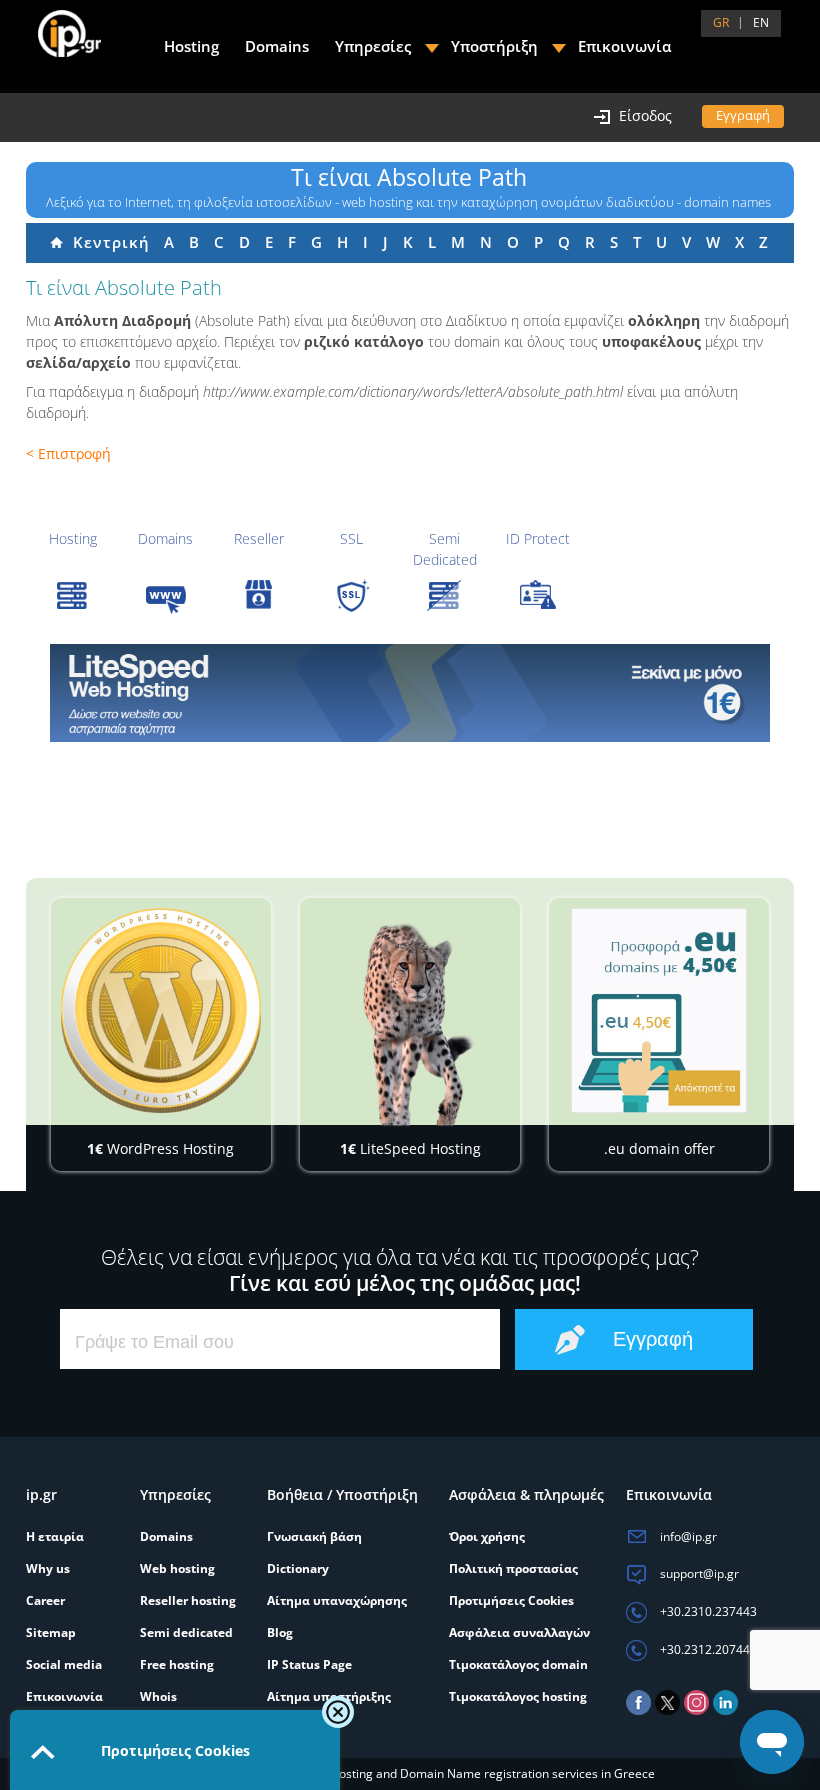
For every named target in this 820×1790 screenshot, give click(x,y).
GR (721, 22)
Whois (158, 1696)
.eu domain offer (659, 1148)
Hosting (73, 538)
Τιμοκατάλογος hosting (518, 1696)
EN (761, 22)
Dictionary (298, 1568)
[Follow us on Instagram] (696, 1710)
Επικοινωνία (624, 46)
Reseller (259, 538)
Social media (64, 1664)
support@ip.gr (698, 1573)
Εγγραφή (743, 115)
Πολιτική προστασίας (513, 1568)
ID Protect (538, 538)
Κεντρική (106, 242)
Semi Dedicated (445, 549)
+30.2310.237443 (707, 1611)
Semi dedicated (186, 1632)
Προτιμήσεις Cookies (511, 1600)
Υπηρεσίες (373, 46)
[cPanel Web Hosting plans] (410, 693)
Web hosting (177, 1568)
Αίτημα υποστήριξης (329, 1696)
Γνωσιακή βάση (314, 1536)
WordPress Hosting (160, 1148)
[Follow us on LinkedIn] (725, 1710)
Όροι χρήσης (487, 1536)
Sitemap (51, 1632)
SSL (351, 538)
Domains (165, 538)
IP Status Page (309, 1664)
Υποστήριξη (494, 46)
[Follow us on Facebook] (638, 1710)
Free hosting (177, 1664)
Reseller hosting (188, 1600)
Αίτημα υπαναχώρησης (337, 1600)
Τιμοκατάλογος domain (518, 1664)
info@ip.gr (687, 1536)
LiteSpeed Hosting (410, 1148)
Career (45, 1600)
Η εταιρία (55, 1536)
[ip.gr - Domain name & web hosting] (49, 26)
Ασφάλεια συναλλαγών (519, 1632)
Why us (48, 1568)
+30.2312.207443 (707, 1649)
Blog (280, 1632)
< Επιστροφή (68, 453)
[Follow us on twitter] (667, 1710)
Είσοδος (645, 115)
